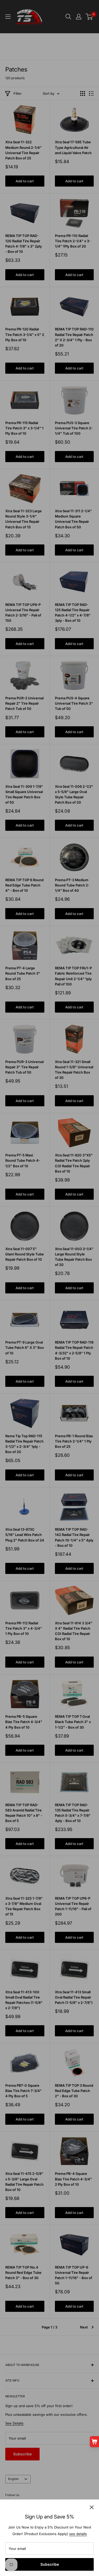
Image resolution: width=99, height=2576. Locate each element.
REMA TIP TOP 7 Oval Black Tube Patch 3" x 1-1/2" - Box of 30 (73, 1722)
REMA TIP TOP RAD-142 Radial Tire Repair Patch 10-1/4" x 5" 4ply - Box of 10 (74, 1537)
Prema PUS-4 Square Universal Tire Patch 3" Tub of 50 (74, 703)
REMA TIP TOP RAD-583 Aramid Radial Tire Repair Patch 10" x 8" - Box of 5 (24, 1813)
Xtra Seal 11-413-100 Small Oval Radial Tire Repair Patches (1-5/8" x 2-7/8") (24, 2000)
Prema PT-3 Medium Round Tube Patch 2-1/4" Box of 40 (72, 885)
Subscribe (50, 2564)
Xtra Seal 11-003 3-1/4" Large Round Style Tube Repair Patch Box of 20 (74, 1257)
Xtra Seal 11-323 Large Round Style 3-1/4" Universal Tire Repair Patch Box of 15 (23, 519)
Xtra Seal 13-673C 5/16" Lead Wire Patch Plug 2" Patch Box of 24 (25, 1535)
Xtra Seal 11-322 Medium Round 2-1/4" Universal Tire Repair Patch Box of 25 (23, 150)
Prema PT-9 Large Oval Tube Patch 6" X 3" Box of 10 (25, 1348)
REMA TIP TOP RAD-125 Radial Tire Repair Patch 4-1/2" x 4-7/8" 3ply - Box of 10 (73, 613)
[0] (89, 17)
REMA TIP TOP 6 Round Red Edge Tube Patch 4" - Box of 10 (24, 885)
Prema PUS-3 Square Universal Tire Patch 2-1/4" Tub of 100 (74, 428)
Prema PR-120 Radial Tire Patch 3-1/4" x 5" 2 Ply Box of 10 (25, 334)
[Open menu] (8, 17)
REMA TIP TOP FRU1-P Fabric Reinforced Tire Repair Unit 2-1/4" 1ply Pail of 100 (73, 976)
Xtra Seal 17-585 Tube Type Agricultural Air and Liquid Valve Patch (73, 147)
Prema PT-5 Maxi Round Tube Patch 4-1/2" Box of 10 (23, 1160)
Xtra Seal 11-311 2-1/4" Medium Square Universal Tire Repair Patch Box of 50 (73, 519)
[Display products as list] (91, 93)
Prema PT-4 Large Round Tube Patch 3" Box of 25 (23, 973)
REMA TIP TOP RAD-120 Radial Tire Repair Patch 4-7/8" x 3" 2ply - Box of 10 (24, 244)
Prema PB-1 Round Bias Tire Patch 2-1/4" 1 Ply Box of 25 (74, 1441)
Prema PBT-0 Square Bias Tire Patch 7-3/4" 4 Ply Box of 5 (23, 2091)
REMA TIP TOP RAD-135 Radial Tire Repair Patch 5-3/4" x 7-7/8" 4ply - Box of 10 (73, 1813)
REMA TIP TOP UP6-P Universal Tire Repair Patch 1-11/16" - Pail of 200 (73, 1906)
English (13, 2479)
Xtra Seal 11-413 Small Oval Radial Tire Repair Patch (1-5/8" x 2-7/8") (74, 1997)
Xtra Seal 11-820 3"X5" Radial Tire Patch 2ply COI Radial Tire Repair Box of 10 (74, 1163)
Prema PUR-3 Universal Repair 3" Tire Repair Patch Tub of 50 (24, 1067)
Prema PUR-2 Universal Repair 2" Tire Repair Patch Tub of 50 (24, 703)
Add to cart (25, 181)
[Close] (92, 2507)
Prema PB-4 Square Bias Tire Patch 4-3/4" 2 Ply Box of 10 (73, 2179)
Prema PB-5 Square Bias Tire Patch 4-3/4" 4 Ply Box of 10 (24, 1722)
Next (84, 2327)
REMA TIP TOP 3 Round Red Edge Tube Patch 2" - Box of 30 (74, 2091)
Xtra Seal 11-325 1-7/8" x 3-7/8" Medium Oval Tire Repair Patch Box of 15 (24, 1906)
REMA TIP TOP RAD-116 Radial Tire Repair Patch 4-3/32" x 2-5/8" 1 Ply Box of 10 (74, 1350)
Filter (18, 93)
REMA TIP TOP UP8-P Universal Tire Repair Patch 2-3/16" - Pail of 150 (23, 613)
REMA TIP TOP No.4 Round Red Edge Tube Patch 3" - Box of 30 (23, 2273)
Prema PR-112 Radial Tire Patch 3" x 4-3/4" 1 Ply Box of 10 (24, 1628)
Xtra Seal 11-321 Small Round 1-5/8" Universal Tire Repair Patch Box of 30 (74, 1070)
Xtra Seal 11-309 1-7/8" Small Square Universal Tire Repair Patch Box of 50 (24, 794)
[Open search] (68, 17)
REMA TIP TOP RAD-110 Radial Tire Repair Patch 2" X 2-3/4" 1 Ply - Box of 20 (74, 337)
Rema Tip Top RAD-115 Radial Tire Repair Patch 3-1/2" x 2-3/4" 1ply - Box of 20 (24, 1444)
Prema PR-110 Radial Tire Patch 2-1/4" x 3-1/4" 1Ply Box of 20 (73, 241)
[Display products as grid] (83, 93)
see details (78, 2534)
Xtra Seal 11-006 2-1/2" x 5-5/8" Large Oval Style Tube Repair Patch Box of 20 (74, 794)
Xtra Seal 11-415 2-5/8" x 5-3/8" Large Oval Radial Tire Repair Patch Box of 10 (24, 2181)
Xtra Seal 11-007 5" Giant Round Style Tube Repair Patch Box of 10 (25, 1254)
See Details (14, 2423)
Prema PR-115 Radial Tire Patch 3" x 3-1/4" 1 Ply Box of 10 (24, 428)
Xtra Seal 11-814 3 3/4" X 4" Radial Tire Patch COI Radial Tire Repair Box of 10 (74, 1631)
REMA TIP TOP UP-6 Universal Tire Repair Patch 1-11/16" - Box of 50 (74, 2275)
